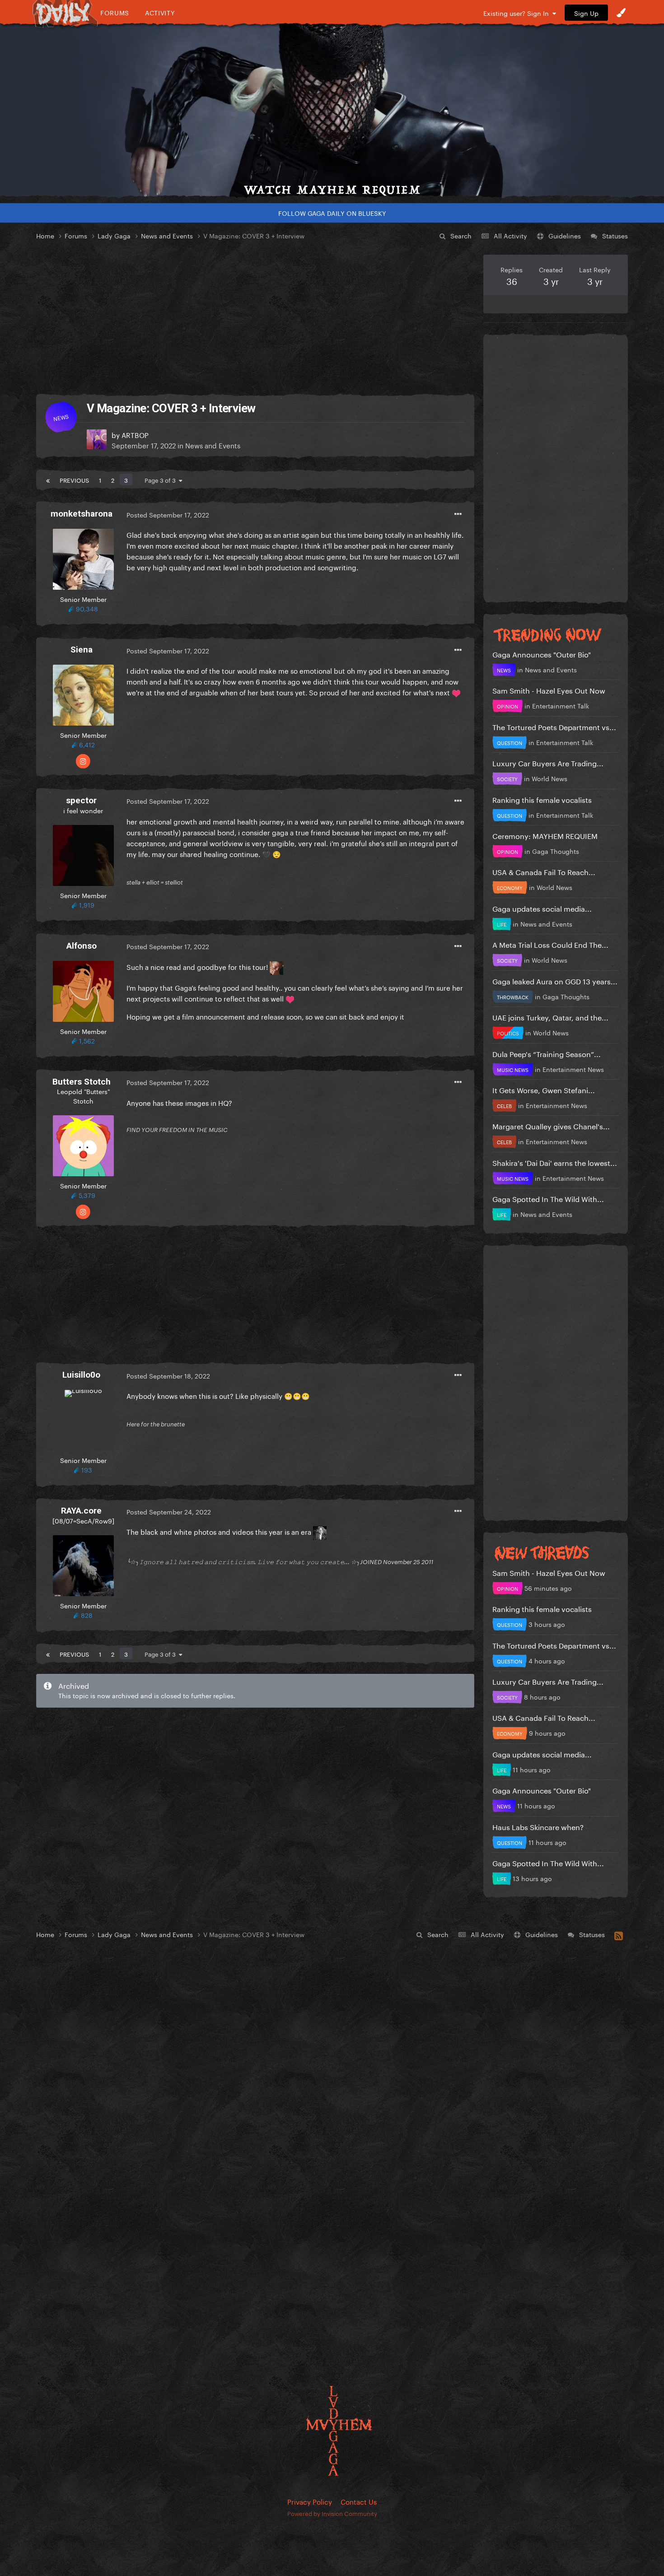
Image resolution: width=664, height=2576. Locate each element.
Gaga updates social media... (542, 908)
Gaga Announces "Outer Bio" (542, 654)
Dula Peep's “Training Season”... (547, 1053)
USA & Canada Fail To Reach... (544, 871)
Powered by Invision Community (332, 2513)
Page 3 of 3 (162, 480)
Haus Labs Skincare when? (538, 1826)
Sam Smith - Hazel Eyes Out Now (549, 690)
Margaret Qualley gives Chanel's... (551, 1125)
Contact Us (359, 2501)
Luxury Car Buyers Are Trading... (548, 762)
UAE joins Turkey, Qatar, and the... (550, 1017)
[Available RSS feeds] (619, 1934)
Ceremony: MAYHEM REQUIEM (545, 835)
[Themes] (621, 13)
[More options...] (458, 514)
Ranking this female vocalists (542, 799)
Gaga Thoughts (556, 851)
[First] (48, 480)
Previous (74, 480)
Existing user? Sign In (518, 13)
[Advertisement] (255, 318)
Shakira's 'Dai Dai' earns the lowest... (555, 1162)
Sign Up (586, 13)
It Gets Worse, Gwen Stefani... (544, 1089)
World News (549, 778)
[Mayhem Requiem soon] (332, 111)
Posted (168, 514)
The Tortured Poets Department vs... (554, 726)
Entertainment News (573, 1069)
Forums (115, 12)
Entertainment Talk (561, 705)
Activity (160, 12)
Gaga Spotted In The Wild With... (548, 1198)
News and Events (213, 445)
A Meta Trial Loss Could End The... (550, 944)
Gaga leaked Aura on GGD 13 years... (555, 981)
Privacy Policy (310, 2501)
